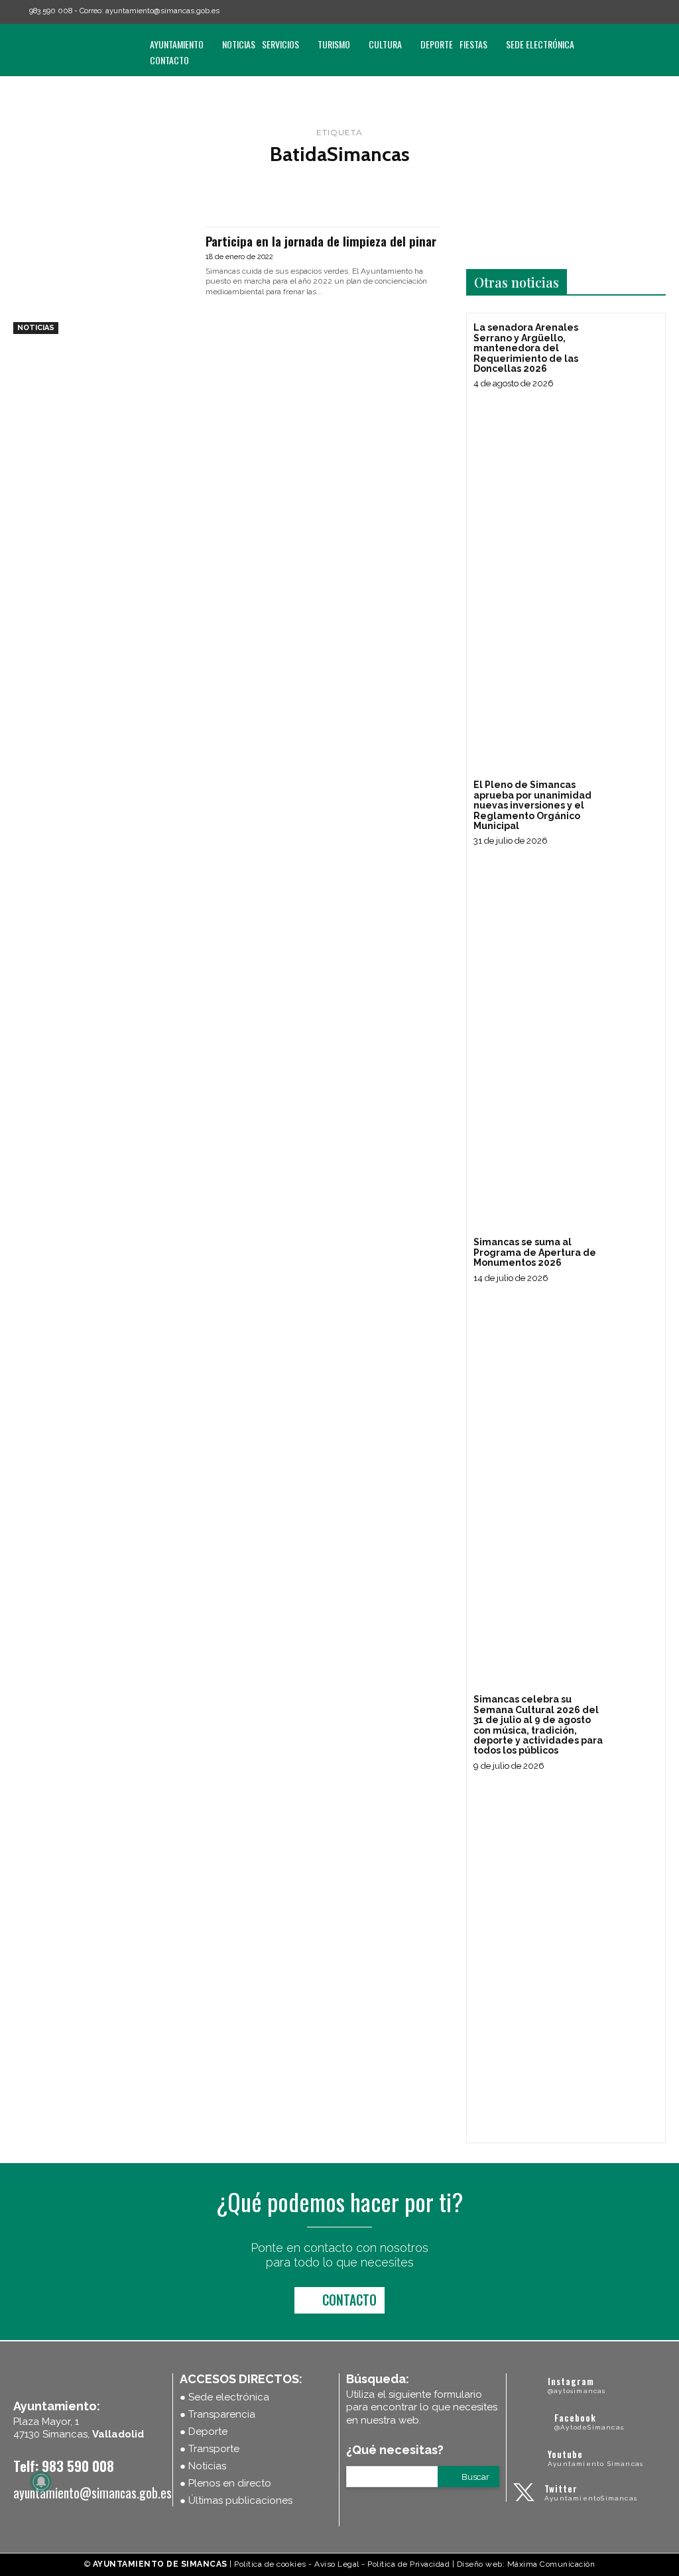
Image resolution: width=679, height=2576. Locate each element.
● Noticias (203, 2466)
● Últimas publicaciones (236, 2500)
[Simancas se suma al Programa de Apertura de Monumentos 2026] (634, 1259)
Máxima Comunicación (551, 2564)
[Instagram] (623, 12)
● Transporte (210, 2449)
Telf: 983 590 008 (64, 2466)
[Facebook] (604, 12)
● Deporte (204, 2432)
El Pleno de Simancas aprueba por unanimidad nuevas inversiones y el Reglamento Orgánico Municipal (532, 805)
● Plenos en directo (225, 2483)
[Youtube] (660, 12)
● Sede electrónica (224, 2397)
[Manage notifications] (41, 2482)
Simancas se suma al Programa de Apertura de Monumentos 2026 (535, 1252)
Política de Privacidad (408, 2564)
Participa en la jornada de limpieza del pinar (321, 241)
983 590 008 (51, 11)
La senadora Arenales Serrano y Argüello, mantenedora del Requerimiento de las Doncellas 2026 (526, 348)
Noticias (36, 328)
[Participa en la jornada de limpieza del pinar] (103, 280)
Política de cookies (270, 2564)
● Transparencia (217, 2414)
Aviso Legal (337, 2564)
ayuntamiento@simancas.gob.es (162, 11)
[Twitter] (641, 12)
